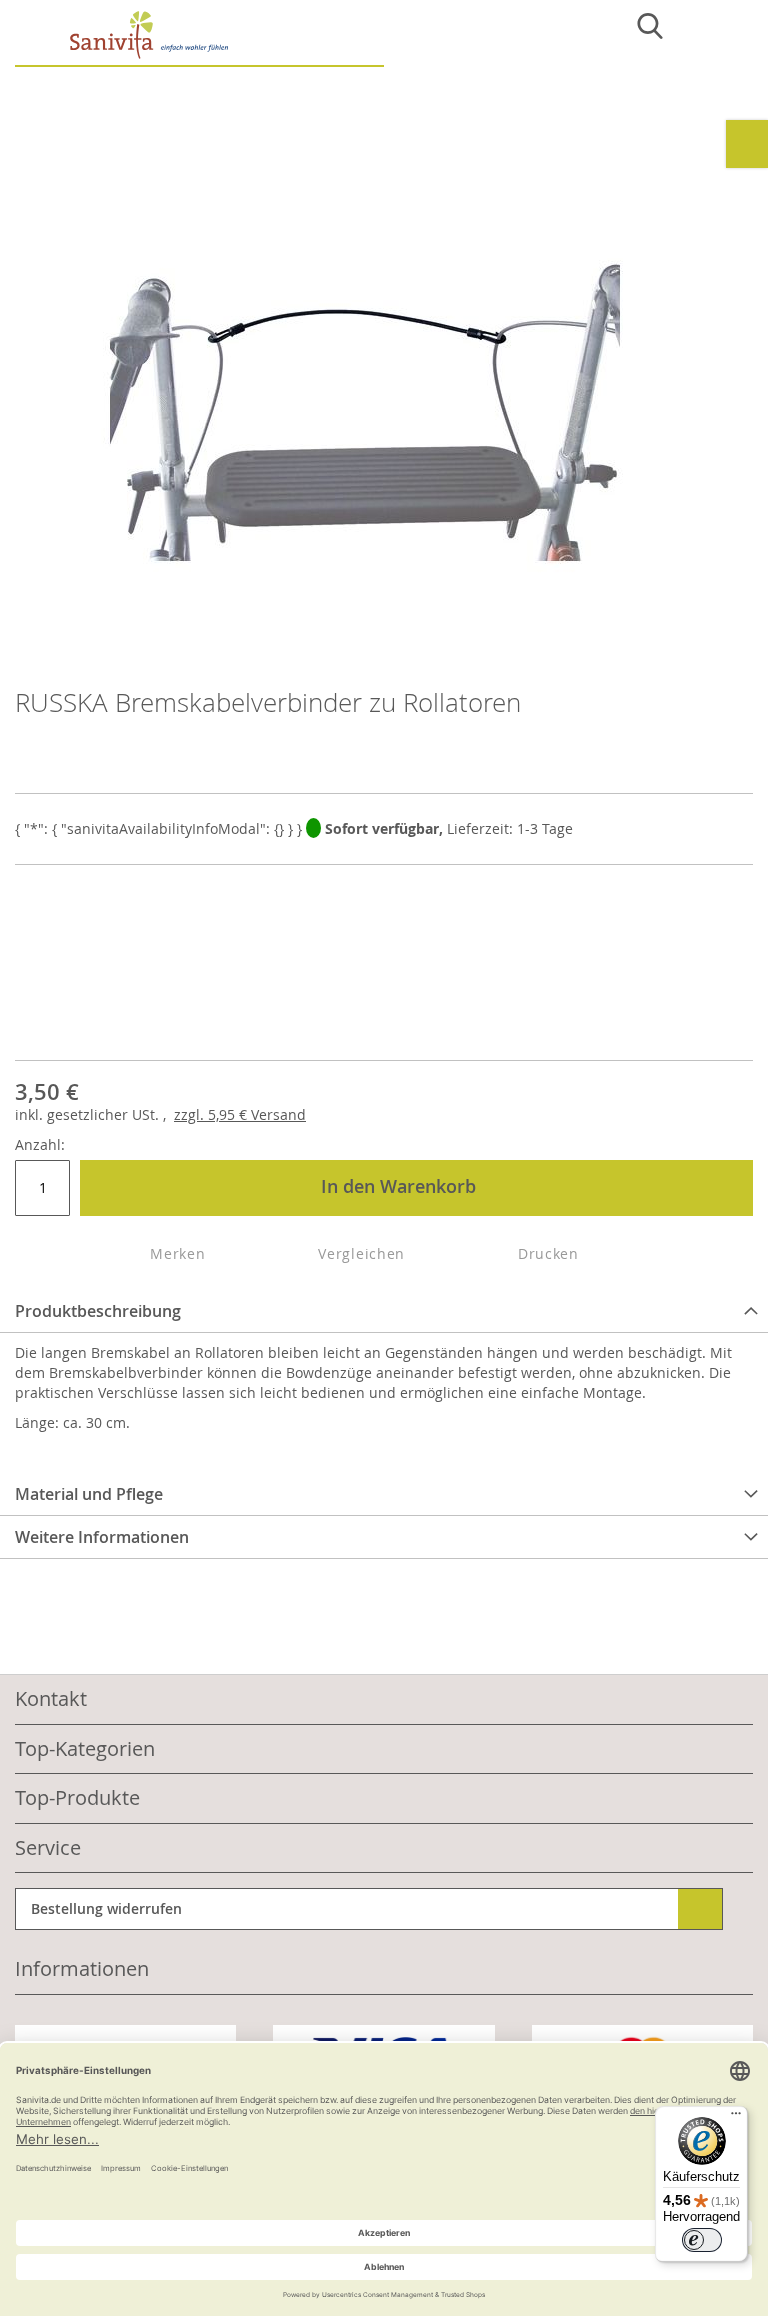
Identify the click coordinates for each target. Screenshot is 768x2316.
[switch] (702, 2240)
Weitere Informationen (102, 1537)
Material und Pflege (89, 1494)
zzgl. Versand (240, 1114)
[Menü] (736, 2118)
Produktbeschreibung (98, 1311)
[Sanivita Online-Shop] (199, 38)
